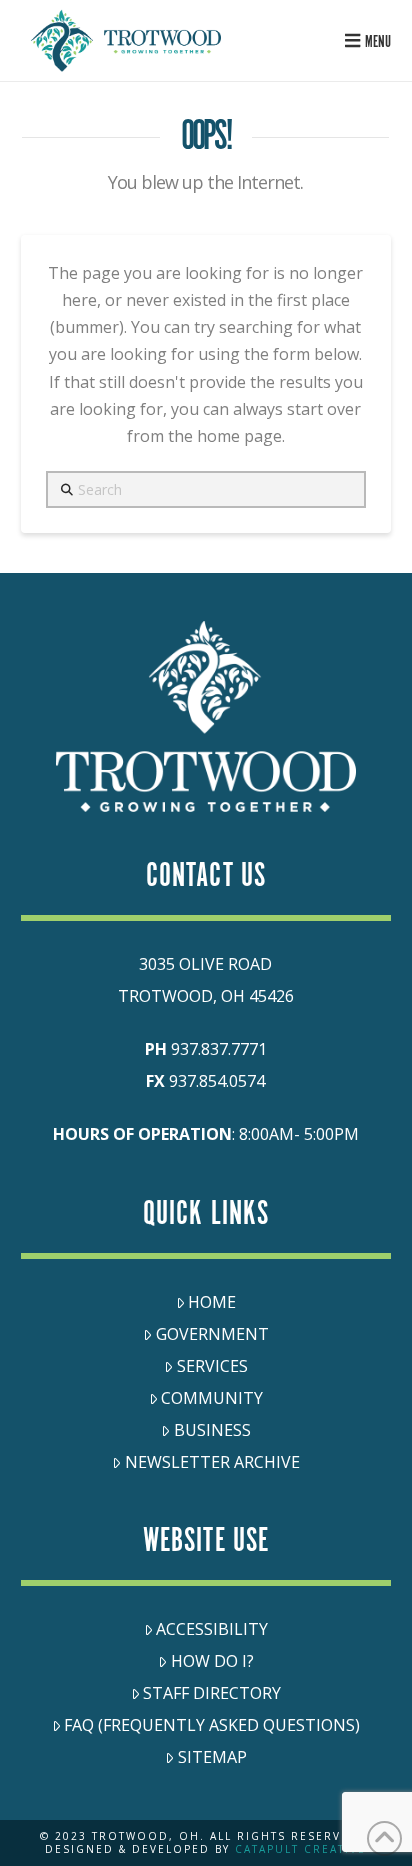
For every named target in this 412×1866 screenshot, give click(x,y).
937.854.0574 (217, 1081)
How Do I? (212, 1661)
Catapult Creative (300, 1849)
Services (212, 1366)
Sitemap (212, 1757)
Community (212, 1398)
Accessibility (212, 1629)
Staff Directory (212, 1693)
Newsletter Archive (212, 1462)
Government (212, 1334)
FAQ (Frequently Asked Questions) (212, 1725)
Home (212, 1302)
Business (212, 1430)
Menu (378, 42)
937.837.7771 (219, 1049)
